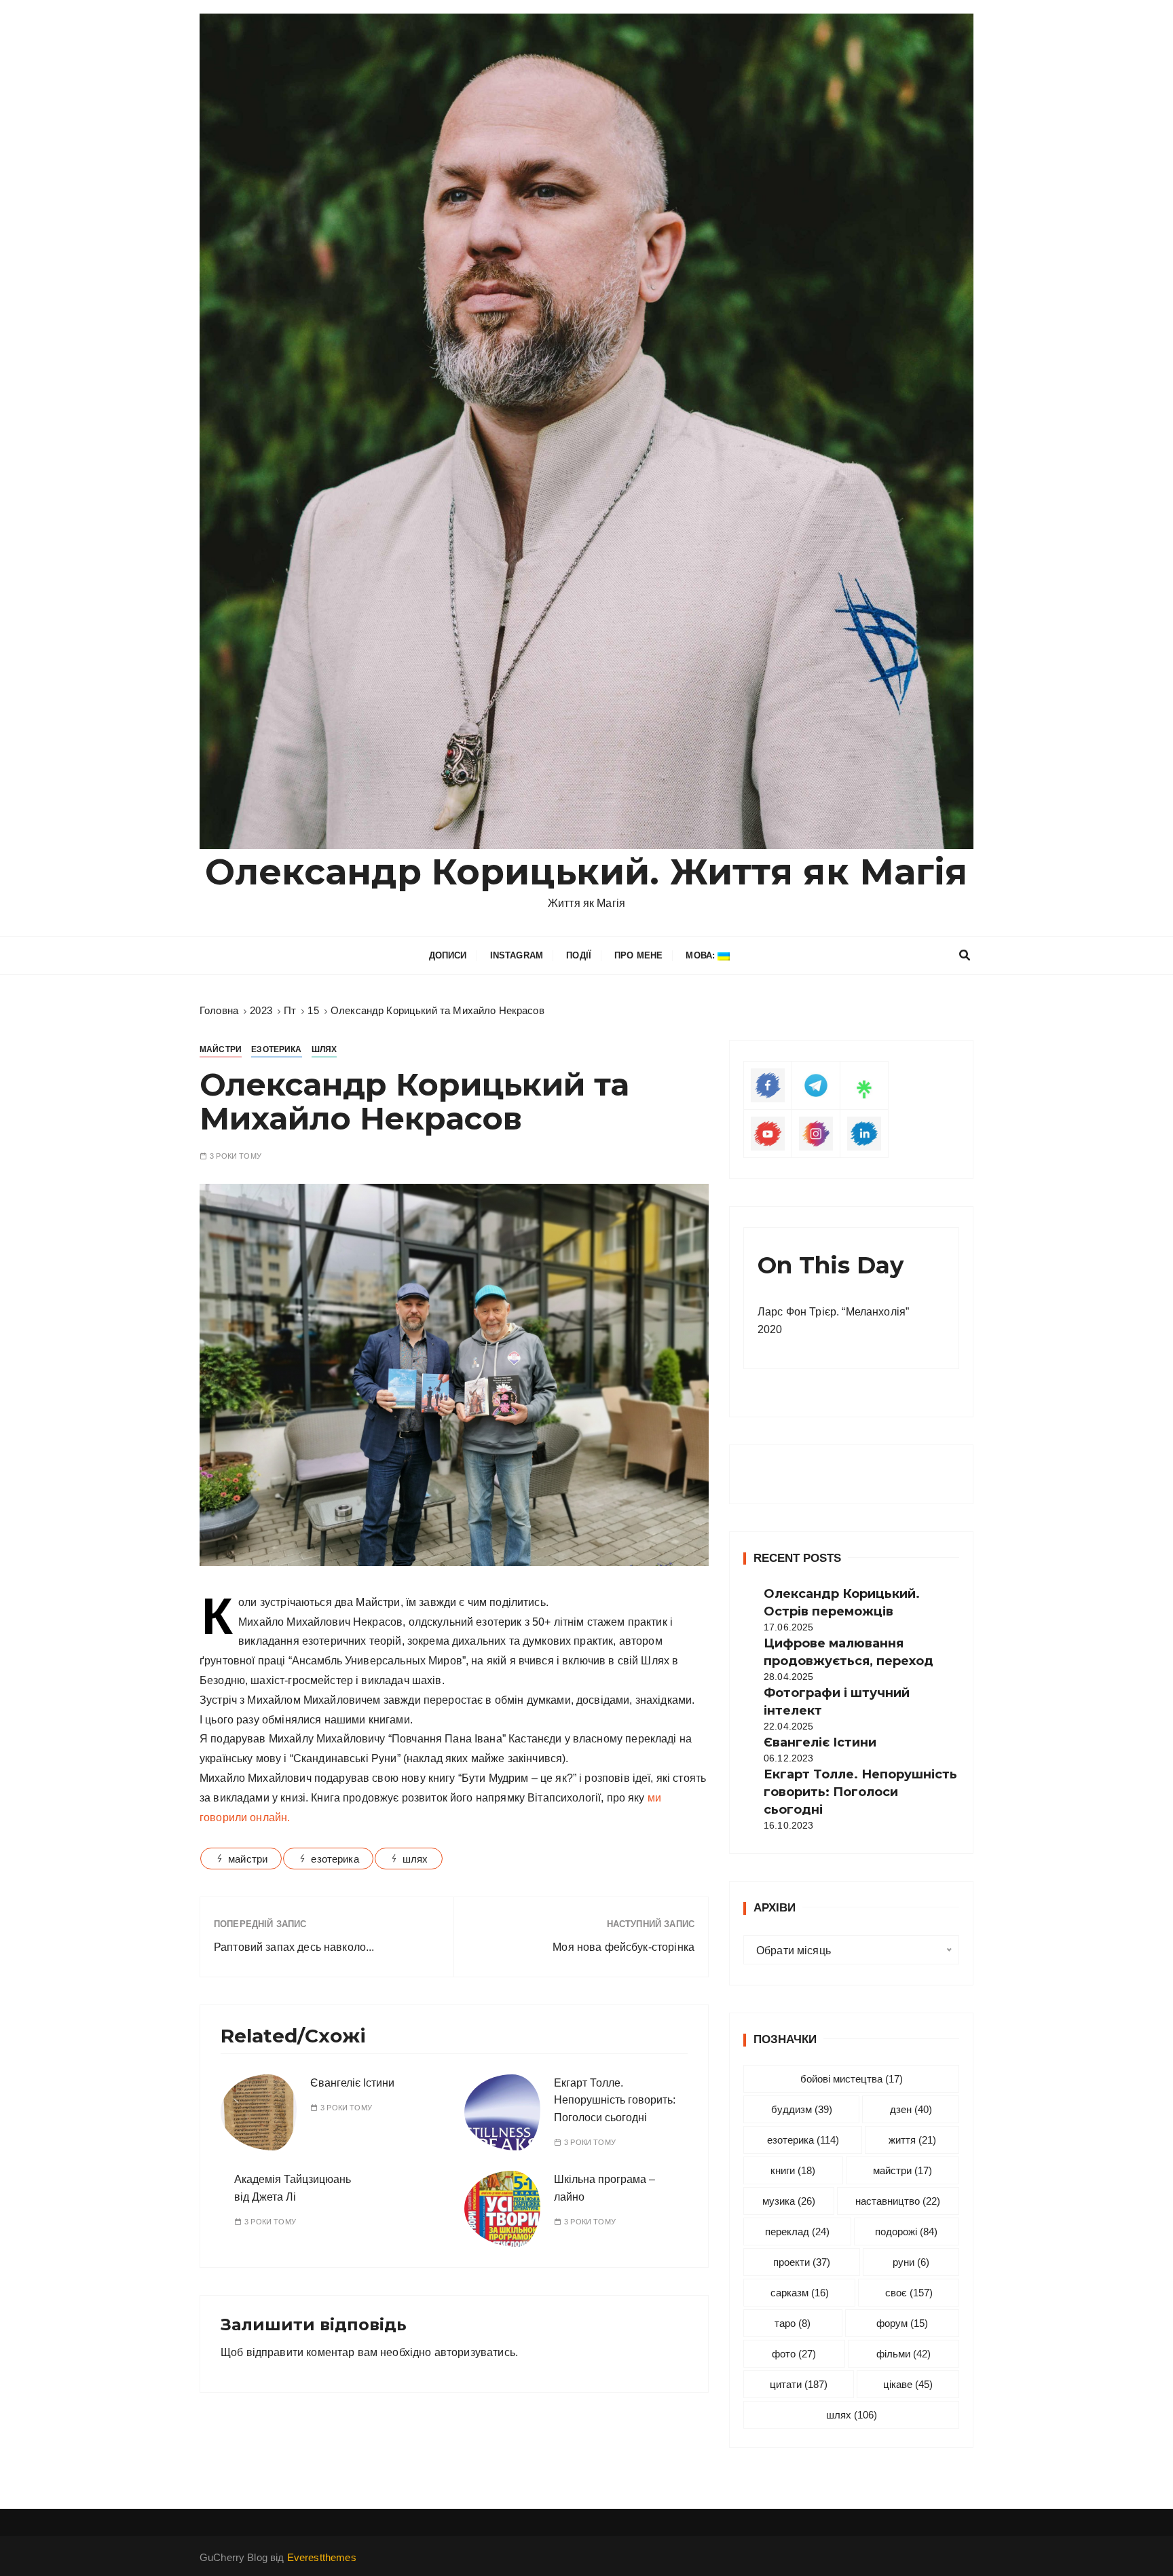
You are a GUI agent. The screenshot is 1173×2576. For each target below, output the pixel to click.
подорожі (906, 2232)
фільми (904, 2354)
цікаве (908, 2384)
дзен (911, 2109)
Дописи (448, 955)
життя (912, 2140)
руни (911, 2262)
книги (793, 2170)
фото (794, 2354)
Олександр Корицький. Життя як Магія (586, 872)
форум (902, 2323)
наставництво (898, 2201)
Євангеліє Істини (352, 2083)
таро (793, 2323)
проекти (802, 2262)
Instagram (517, 955)
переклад (797, 2232)
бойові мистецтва (852, 2079)
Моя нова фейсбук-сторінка (623, 1947)
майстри (248, 1859)
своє (909, 2293)
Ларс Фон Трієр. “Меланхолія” (833, 1312)
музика (789, 2201)
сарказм (800, 2293)
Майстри (221, 1049)
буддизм (802, 2109)
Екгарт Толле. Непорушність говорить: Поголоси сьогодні (615, 2100)
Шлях (324, 1049)
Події (579, 955)
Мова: (702, 955)
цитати (799, 2384)
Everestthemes (322, 2557)
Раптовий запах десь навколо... (294, 1947)
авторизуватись (475, 2352)
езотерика (335, 1859)
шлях (415, 1859)
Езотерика (276, 1049)
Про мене (638, 955)
